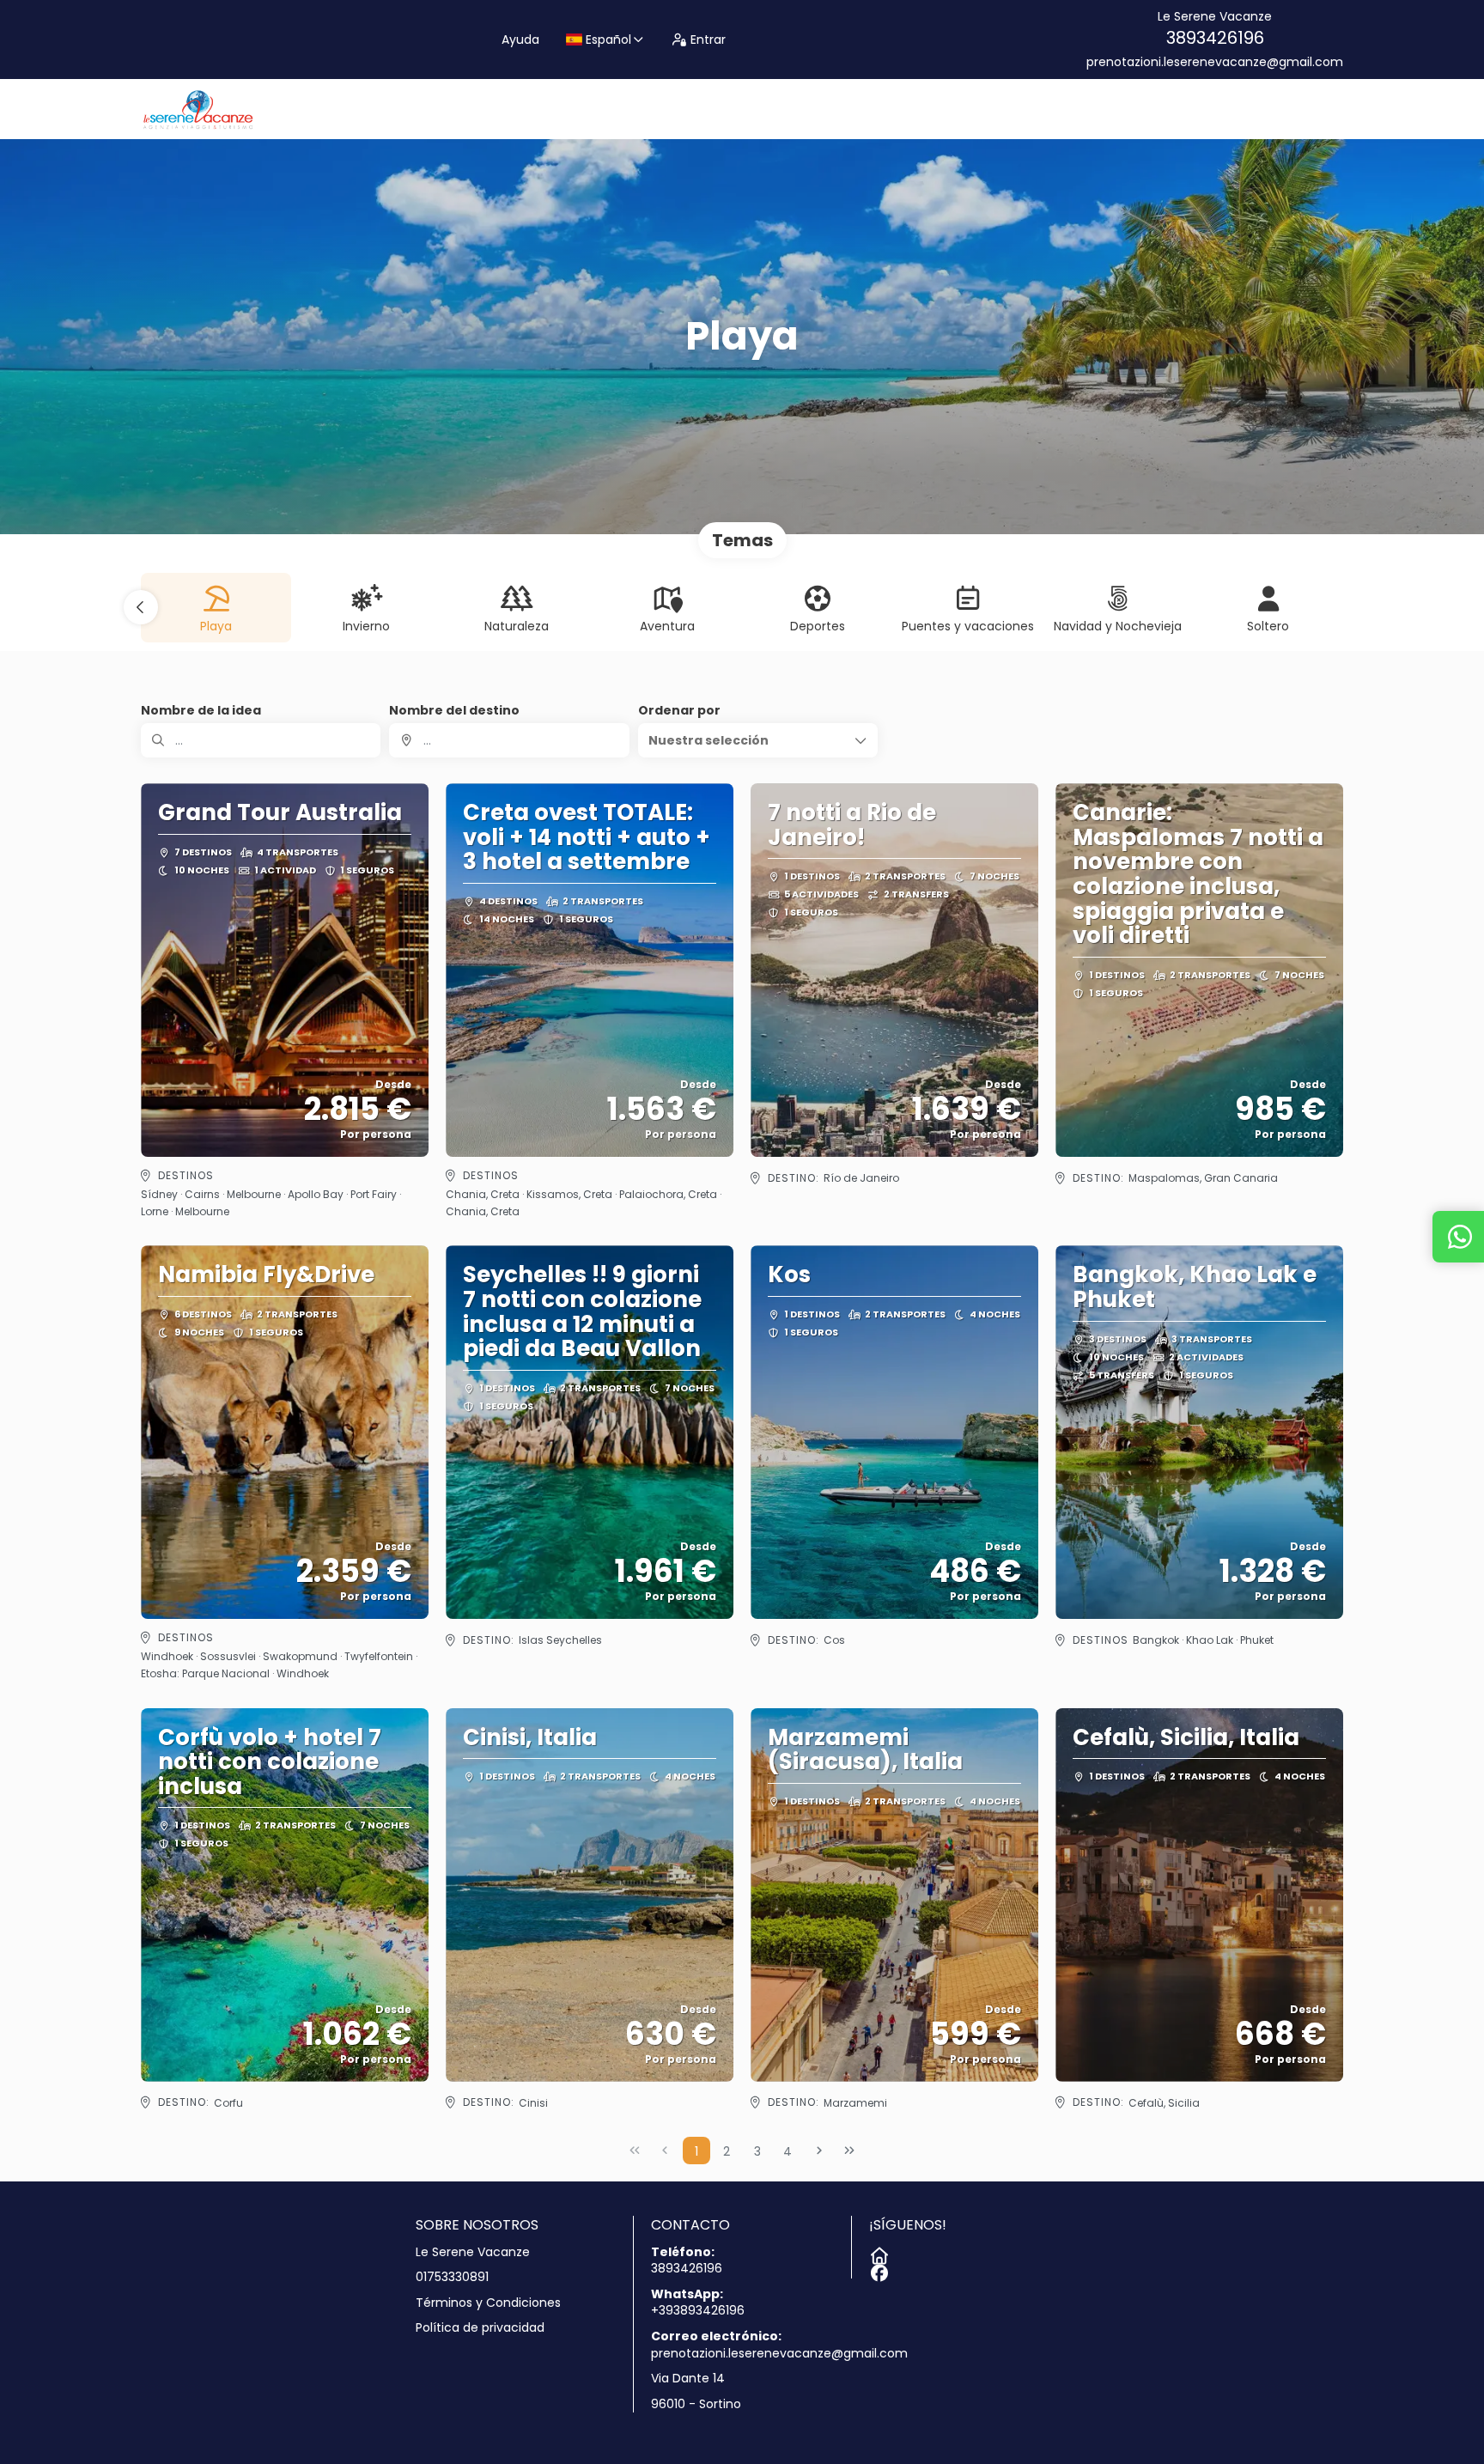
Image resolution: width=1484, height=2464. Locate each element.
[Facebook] (878, 2270)
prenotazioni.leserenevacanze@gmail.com (1215, 62)
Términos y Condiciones (488, 2303)
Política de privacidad (480, 2328)
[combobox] (509, 740)
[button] (141, 607)
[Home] (878, 2253)
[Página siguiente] (819, 2151)
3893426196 (1215, 38)
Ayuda (520, 40)
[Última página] (849, 2151)
